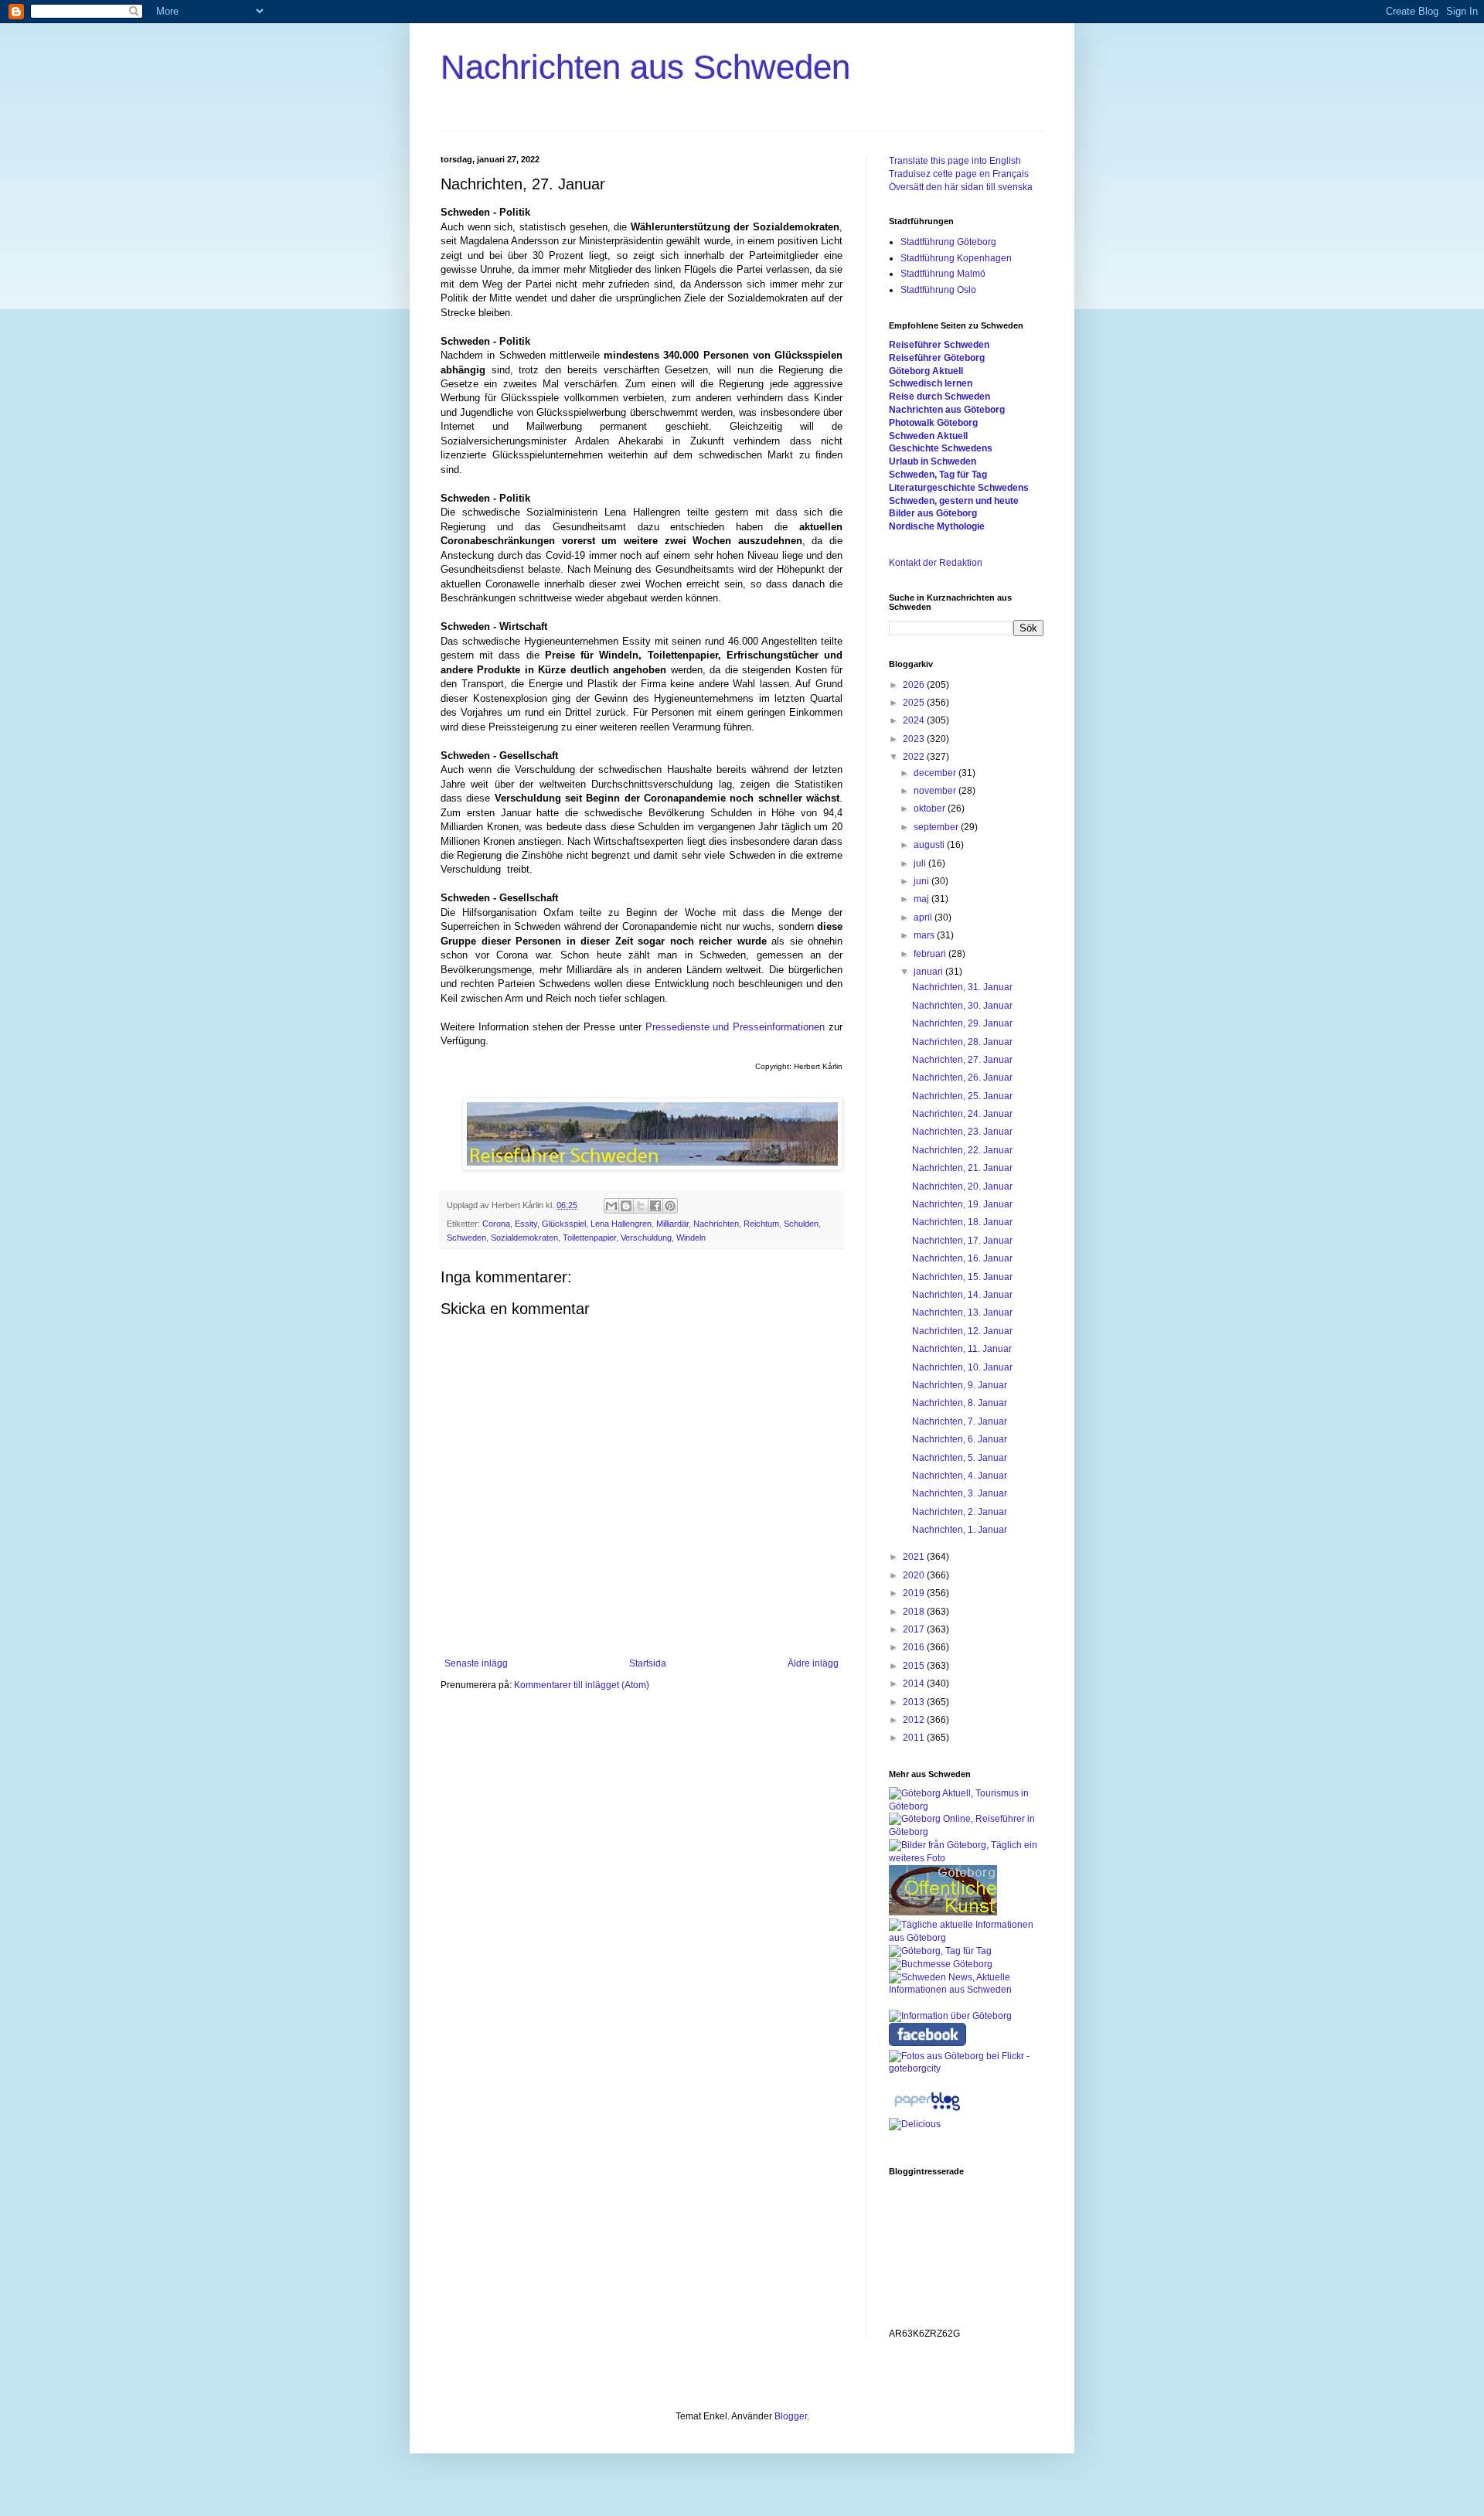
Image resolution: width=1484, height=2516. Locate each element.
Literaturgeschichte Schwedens (959, 488)
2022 (915, 757)
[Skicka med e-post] (611, 1206)
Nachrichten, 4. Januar (960, 1476)
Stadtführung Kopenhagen (956, 258)
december (936, 773)
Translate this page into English (955, 161)
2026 (915, 685)
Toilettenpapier (589, 1238)
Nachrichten (716, 1224)
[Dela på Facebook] (655, 1206)
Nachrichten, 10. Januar (962, 1367)
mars (925, 935)
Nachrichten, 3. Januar (960, 1493)
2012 (915, 1720)
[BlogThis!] (626, 1206)
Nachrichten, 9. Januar (960, 1385)
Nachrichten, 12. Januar (962, 1331)
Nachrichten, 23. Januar (962, 1132)
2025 (915, 703)
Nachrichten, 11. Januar (962, 1349)
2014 (915, 1684)
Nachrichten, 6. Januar (960, 1439)
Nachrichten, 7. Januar (960, 1421)
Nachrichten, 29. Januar (962, 1023)
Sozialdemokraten (524, 1238)
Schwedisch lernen (931, 383)
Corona (496, 1224)
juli (921, 863)
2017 (915, 1629)
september (937, 827)
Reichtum (761, 1224)
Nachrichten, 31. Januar (962, 987)
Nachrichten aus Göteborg (947, 410)
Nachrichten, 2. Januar (960, 1512)
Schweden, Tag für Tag (938, 475)
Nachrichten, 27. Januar (962, 1060)
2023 (915, 739)
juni (922, 881)
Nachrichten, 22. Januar (962, 1150)
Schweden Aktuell (928, 436)
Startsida (648, 1663)
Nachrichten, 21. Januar (962, 1168)
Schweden (466, 1238)
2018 (915, 1612)
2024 (915, 720)
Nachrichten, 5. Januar (960, 1458)
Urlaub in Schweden (933, 461)
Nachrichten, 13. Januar (962, 1312)
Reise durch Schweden (939, 397)
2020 (915, 1575)
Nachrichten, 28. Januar (962, 1042)
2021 (915, 1557)
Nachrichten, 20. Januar (962, 1187)
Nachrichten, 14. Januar (962, 1295)
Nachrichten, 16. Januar (962, 1258)
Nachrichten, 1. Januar (960, 1530)
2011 (915, 1738)
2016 (915, 1647)
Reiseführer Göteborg (937, 358)
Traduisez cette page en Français (959, 174)
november (936, 791)
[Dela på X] (641, 1206)
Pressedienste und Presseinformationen (735, 1027)
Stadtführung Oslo (938, 290)
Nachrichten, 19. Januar (962, 1204)
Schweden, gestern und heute (954, 501)
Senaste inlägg (476, 1663)
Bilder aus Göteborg (933, 513)
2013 (915, 1702)
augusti (930, 845)
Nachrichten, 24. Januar (962, 1114)
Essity (526, 1224)
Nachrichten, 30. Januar (962, 1006)
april (924, 918)
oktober (931, 809)
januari (929, 972)
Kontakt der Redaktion (936, 563)
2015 (915, 1666)
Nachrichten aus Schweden (645, 67)
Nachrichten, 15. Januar (962, 1277)
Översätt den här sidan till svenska (961, 187)
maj (922, 899)
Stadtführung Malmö (943, 274)
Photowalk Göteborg (933, 423)
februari (931, 954)
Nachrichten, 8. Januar (960, 1403)
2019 (915, 1593)
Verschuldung (646, 1238)
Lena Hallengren (621, 1224)
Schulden (801, 1224)
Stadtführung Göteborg (948, 242)
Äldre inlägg (813, 1663)
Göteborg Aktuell (926, 371)
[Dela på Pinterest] (670, 1206)
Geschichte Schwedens (941, 448)
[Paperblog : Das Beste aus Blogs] (927, 2111)
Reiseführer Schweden (939, 345)
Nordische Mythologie (937, 526)
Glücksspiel (564, 1224)
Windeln (691, 1238)
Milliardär (672, 1224)
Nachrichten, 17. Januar (962, 1241)
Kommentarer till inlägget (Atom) (582, 1685)
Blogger (791, 2416)
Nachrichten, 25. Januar (962, 1096)
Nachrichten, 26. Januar (962, 1078)
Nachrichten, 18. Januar (962, 1222)
